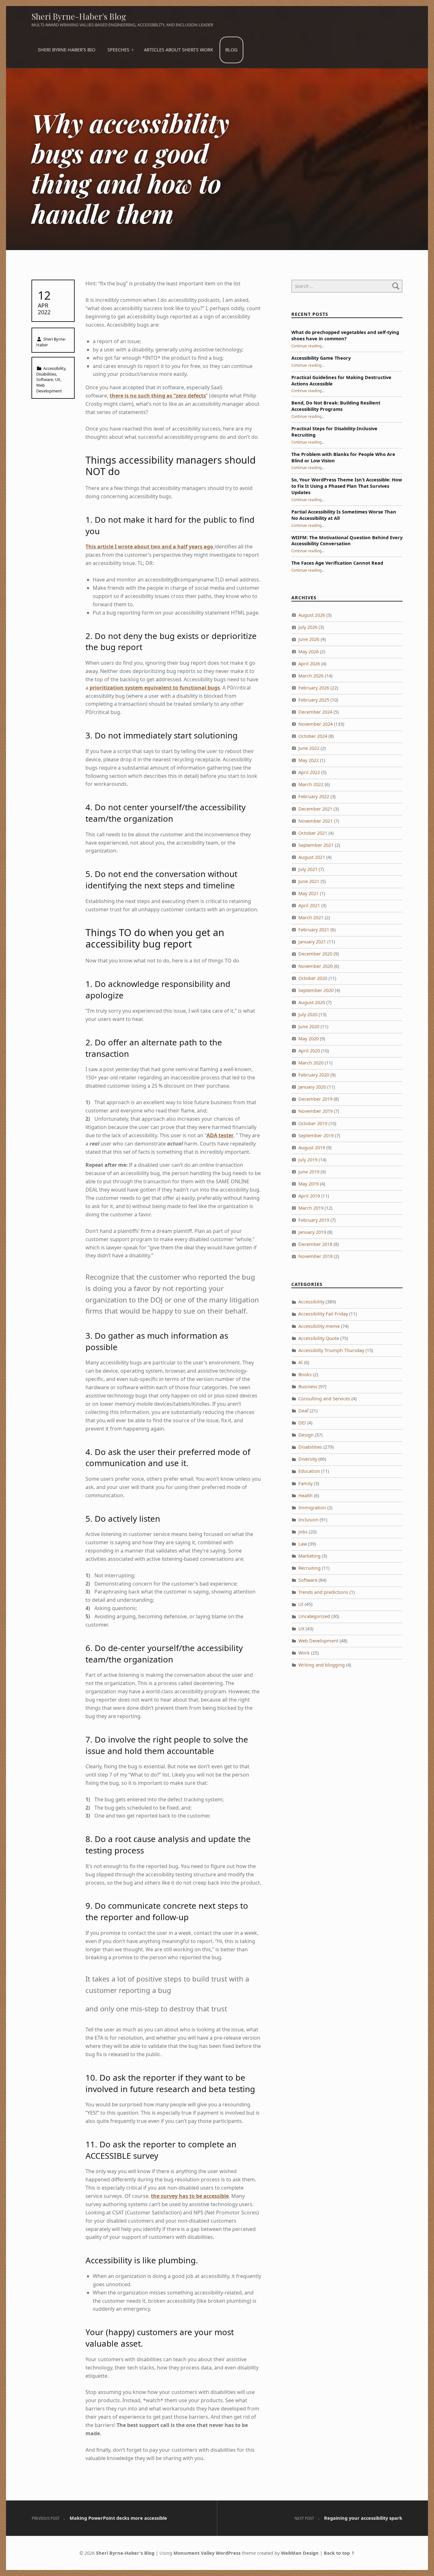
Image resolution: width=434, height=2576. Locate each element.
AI (301, 1362)
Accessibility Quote (319, 1338)
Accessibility (54, 368)
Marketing (309, 1556)
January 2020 (312, 1087)
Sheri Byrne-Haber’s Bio (67, 50)
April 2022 (309, 772)
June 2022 (309, 748)
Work (304, 1653)
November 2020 (315, 966)
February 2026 (314, 688)
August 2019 (312, 1148)
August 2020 (312, 1002)
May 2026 (309, 652)
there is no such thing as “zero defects (158, 396)
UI (301, 1604)
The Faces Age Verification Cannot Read (337, 563)
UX (58, 379)
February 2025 (314, 700)
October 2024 (313, 736)
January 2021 (312, 942)
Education (309, 1471)
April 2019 (309, 1196)
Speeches (118, 50)
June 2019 (309, 1172)
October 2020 (313, 978)
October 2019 (313, 1123)
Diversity (308, 1459)
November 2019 (315, 1111)
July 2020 (308, 1014)
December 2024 (315, 712)
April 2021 (309, 905)
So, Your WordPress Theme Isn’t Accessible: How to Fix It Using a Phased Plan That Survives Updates (347, 486)
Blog (231, 50)
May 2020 (309, 1039)
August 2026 (312, 615)
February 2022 (314, 796)
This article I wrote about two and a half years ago (150, 547)
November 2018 (315, 1256)
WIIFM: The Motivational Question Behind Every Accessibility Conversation (347, 541)
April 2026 (309, 664)
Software (45, 379)
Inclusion (308, 1520)
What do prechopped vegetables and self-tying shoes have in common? (345, 335)
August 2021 (312, 857)
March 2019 (311, 1208)
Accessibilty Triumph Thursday (331, 1350)
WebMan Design (300, 2553)
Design (306, 1435)
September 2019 (316, 1135)
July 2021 (308, 869)
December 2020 (315, 954)
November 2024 (315, 724)
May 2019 (309, 1184)
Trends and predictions (323, 1592)
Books (305, 1374)
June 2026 (309, 639)
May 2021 (309, 893)
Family (305, 1483)
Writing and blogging (322, 1665)
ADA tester (220, 1135)
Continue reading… (308, 346)
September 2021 (316, 845)
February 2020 (314, 1075)
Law (303, 1544)
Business (308, 1387)
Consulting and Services (324, 1399)
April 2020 (309, 1051)
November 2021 (315, 821)
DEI (302, 1423)
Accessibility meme (319, 1326)
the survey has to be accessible (190, 2196)
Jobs (303, 1532)
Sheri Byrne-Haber (51, 342)
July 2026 (308, 627)
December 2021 (315, 809)
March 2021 (311, 918)
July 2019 (308, 1160)
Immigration (312, 1508)
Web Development (49, 388)
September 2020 (316, 990)
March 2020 (311, 1063)
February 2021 (314, 930)
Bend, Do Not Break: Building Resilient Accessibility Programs (336, 406)
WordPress (228, 2553)
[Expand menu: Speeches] (132, 50)
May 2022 (309, 760)
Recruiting (309, 1568)
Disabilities (46, 374)
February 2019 (314, 1220)
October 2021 (313, 833)
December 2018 (315, 1244)
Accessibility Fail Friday (323, 1314)
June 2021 (309, 881)
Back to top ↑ (339, 2553)
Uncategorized (314, 1616)
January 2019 (312, 1232)
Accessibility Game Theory (321, 358)
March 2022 (311, 784)
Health (305, 1495)
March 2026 (311, 676)
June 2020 (309, 1026)
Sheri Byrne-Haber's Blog (79, 16)
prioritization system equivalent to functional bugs (155, 688)
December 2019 (315, 1099)
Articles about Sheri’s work (179, 50)
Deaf (303, 1411)
